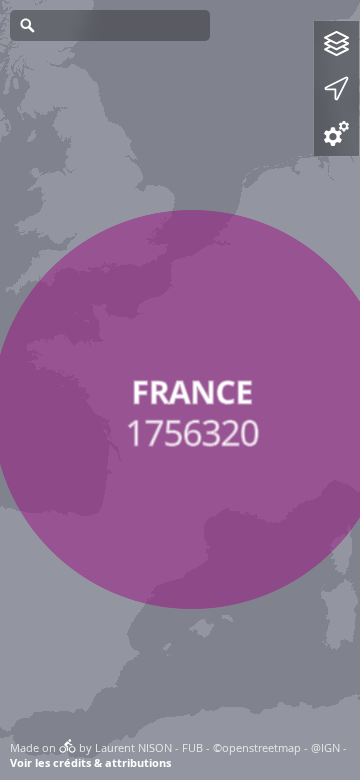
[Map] (180, 390)
